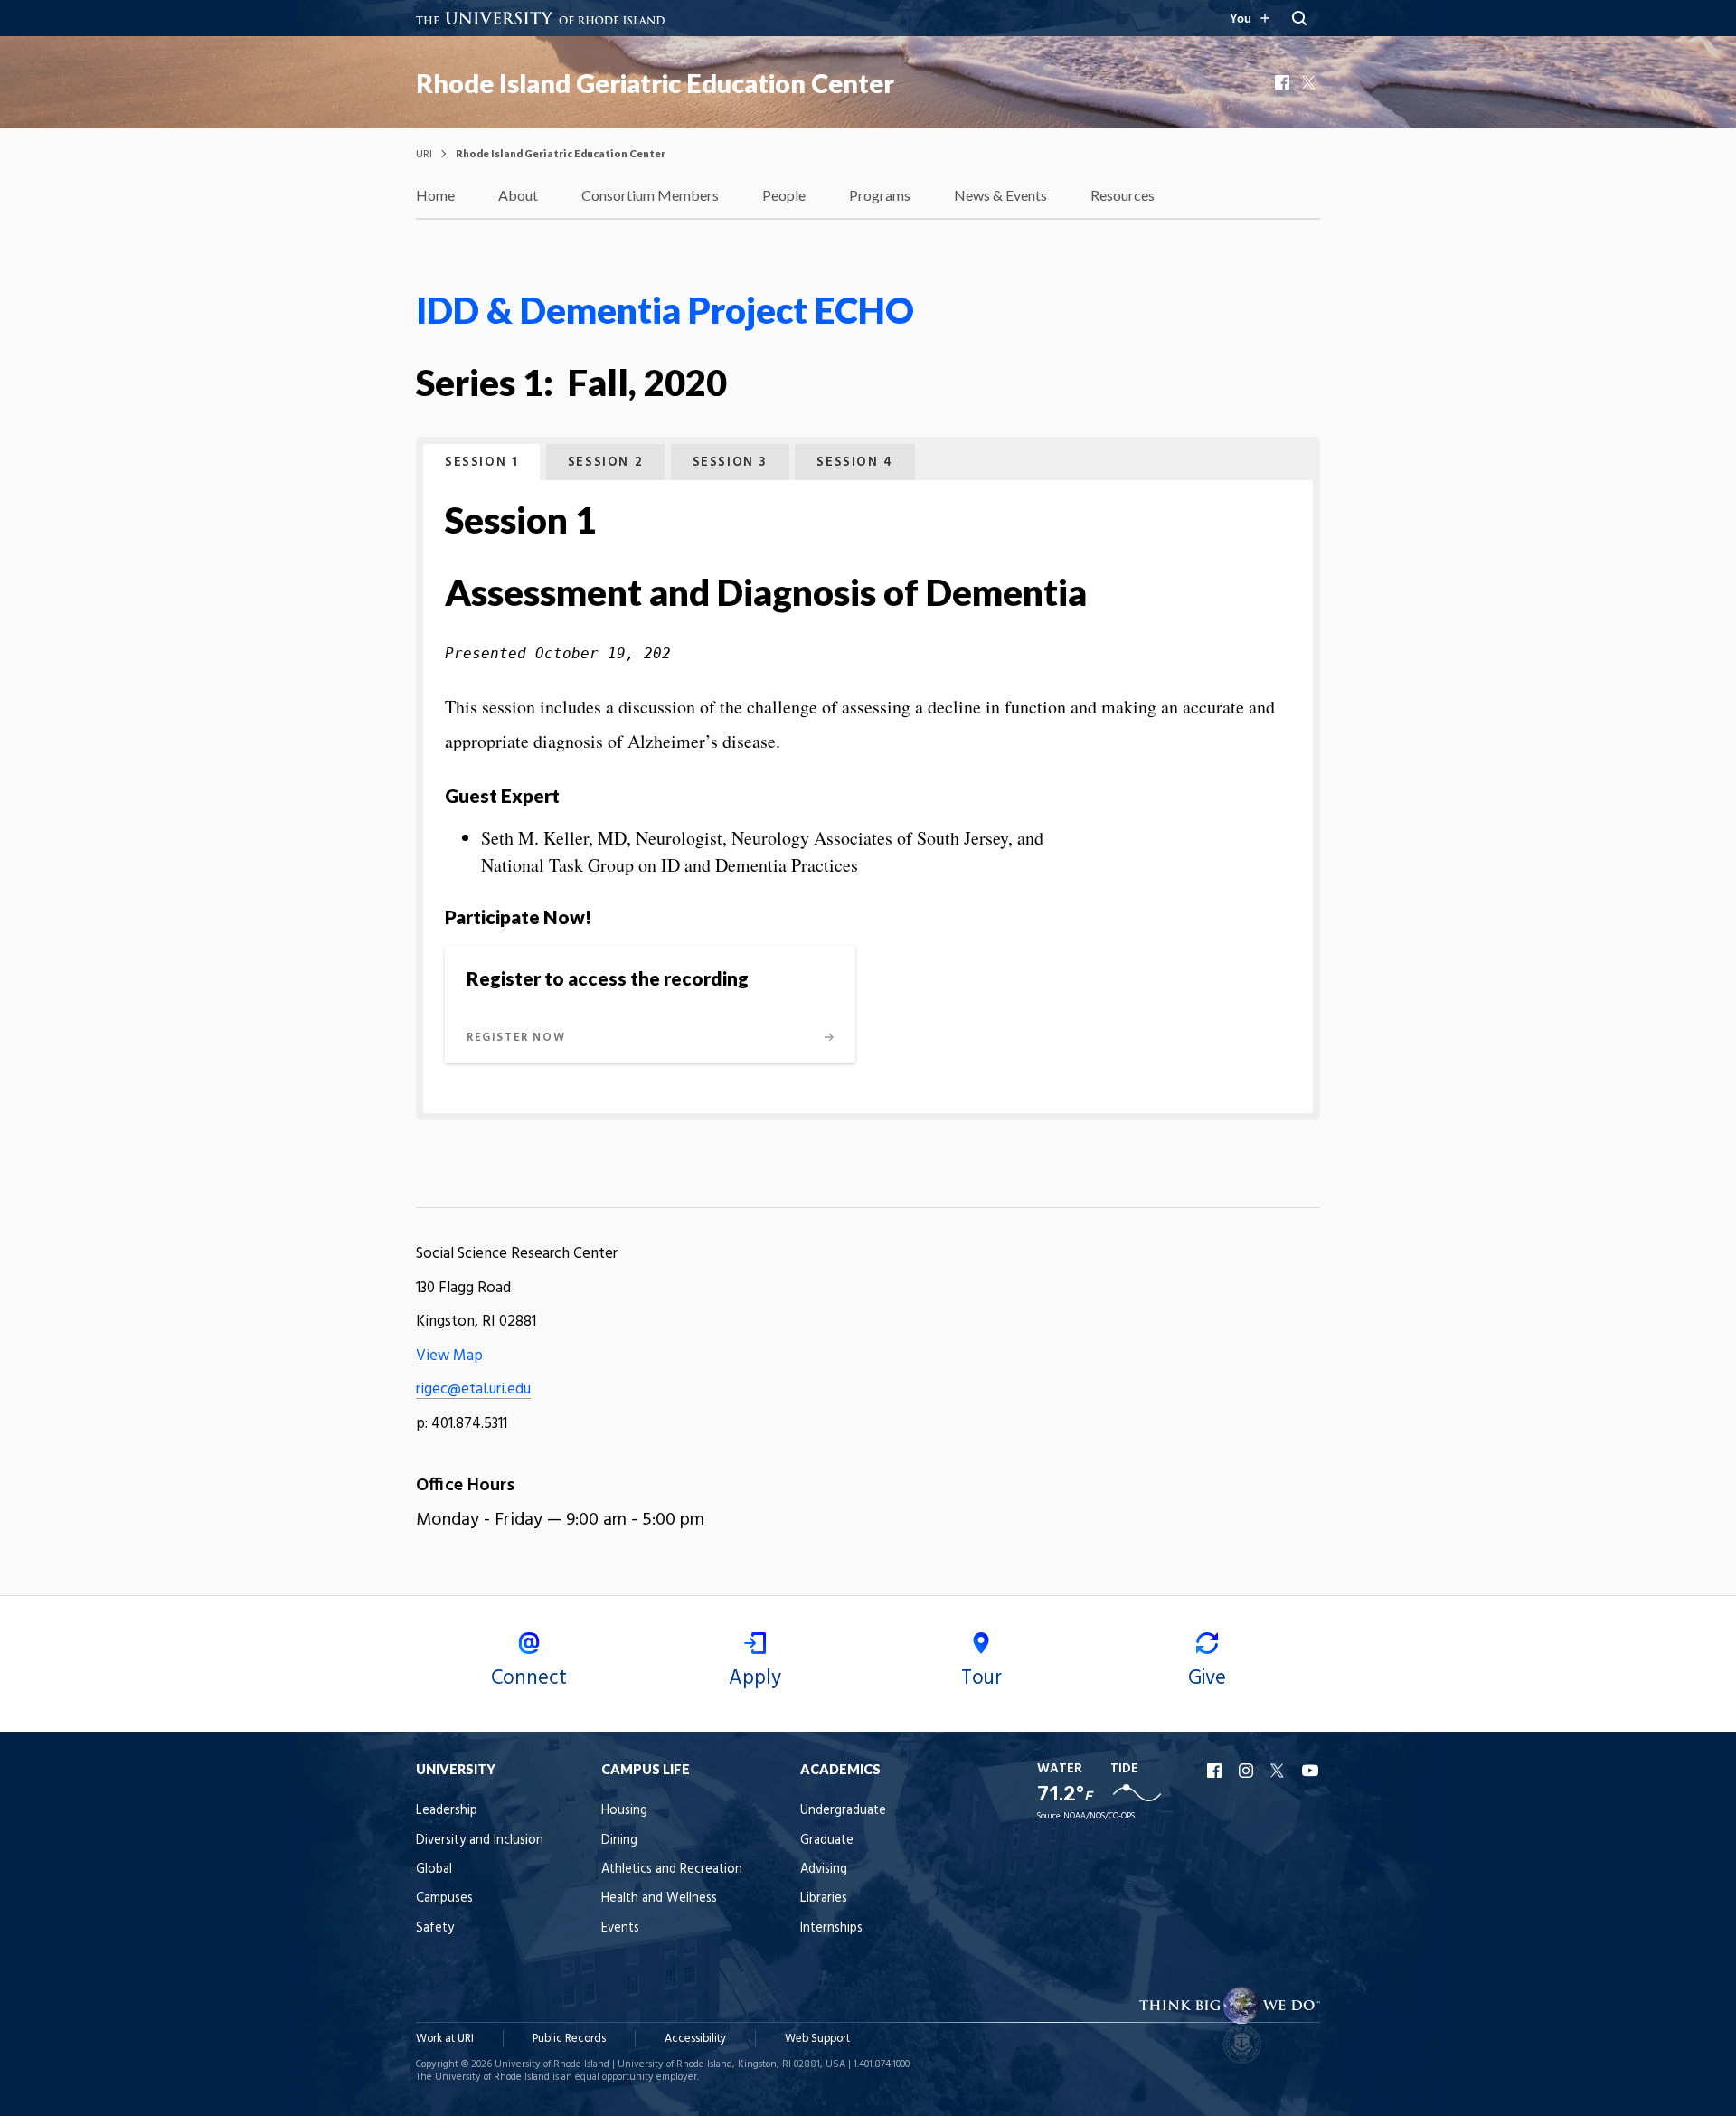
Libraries (824, 1899)
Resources (1123, 195)
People (784, 195)
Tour (981, 1678)
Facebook (1284, 82)
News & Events (1000, 195)
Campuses (444, 1899)
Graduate (827, 1841)
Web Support (817, 2039)
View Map (449, 1356)
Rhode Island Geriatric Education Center (655, 83)
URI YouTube (1311, 1771)
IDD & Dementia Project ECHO (665, 310)
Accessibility (695, 2039)
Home (435, 195)
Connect (529, 1678)
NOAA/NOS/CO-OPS (1099, 1816)
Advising (824, 1870)
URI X (1279, 1771)
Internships (831, 1928)
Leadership (447, 1811)
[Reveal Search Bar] (1299, 18)
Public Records (569, 2039)
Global (434, 1870)
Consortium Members (650, 195)
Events (620, 1928)
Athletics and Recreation (672, 1870)
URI (424, 153)
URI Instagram (1248, 1771)
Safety (435, 1928)
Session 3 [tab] (730, 463)
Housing (624, 1811)
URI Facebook (1216, 1771)
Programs (880, 195)
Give (1207, 1678)
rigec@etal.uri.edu (473, 1389)
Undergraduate (843, 1811)
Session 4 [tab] (854, 463)
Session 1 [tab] (481, 463)
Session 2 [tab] (605, 463)
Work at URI (445, 2039)
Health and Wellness (659, 1899)
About (518, 195)
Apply (755, 1678)
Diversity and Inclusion (480, 1841)
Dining (619, 1841)
